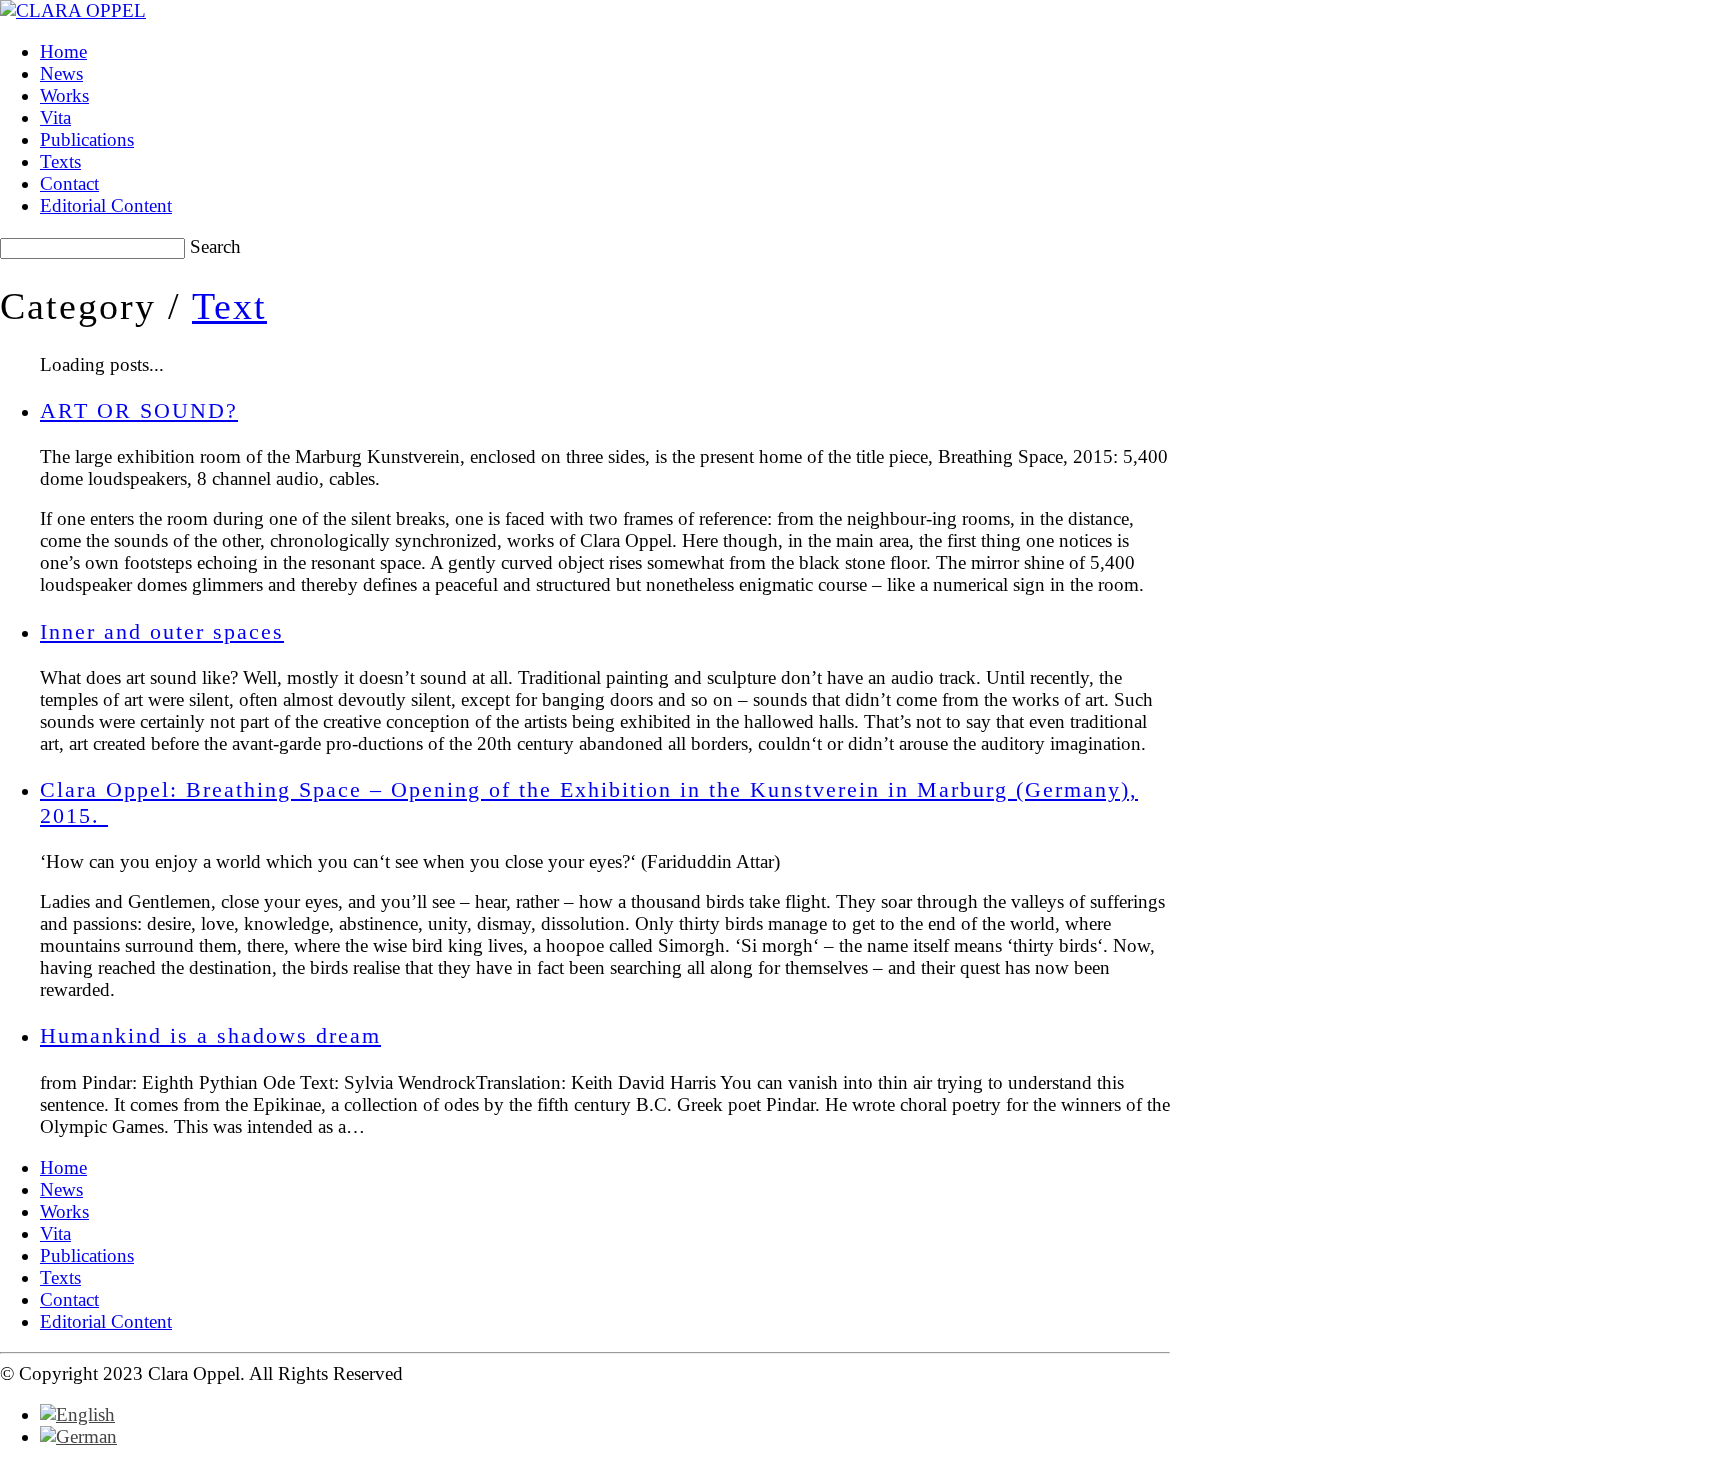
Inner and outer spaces (162, 631)
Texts (60, 1277)
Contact (69, 1299)
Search (215, 246)
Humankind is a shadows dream (210, 1035)
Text (229, 306)
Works (64, 1211)
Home (63, 1167)
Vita (55, 1233)
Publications (87, 1255)
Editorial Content (106, 1321)
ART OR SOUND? (139, 410)
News (61, 1189)
